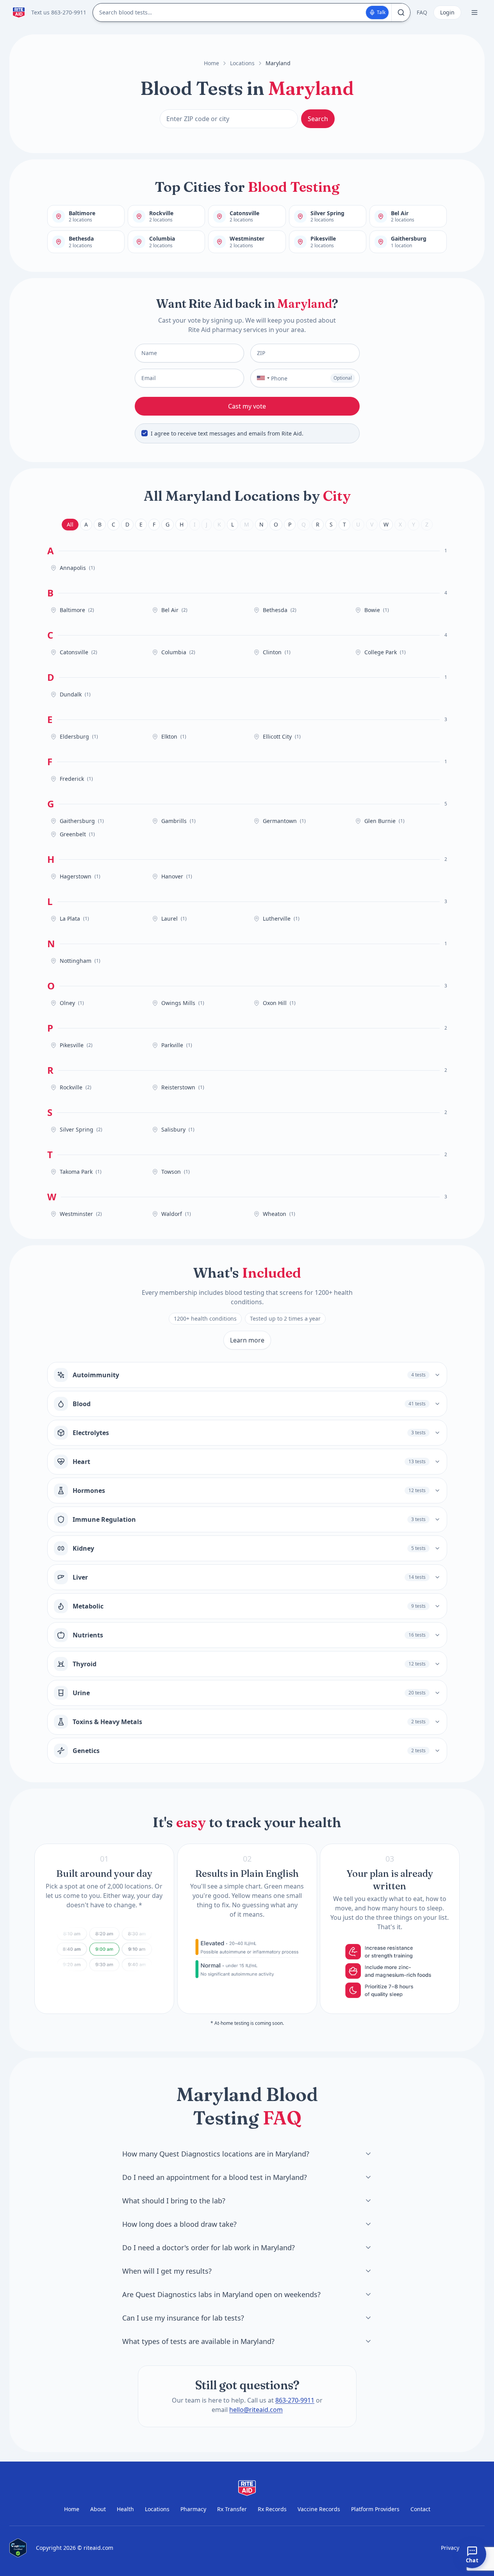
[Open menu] (474, 12)
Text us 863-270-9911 (59, 12)
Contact (420, 2509)
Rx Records (272, 2509)
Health (125, 2509)
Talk (381, 12)
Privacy (450, 2548)
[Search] (401, 12)
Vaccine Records (319, 2509)
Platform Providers (375, 2509)
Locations (242, 63)
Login (447, 12)
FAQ (422, 12)
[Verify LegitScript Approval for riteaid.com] (18, 2548)
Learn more (247, 1340)
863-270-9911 (295, 2400)
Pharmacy (193, 2509)
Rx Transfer (232, 2509)
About (98, 2509)
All (70, 524)
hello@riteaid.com (256, 2410)
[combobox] (261, 378)
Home (211, 63)
